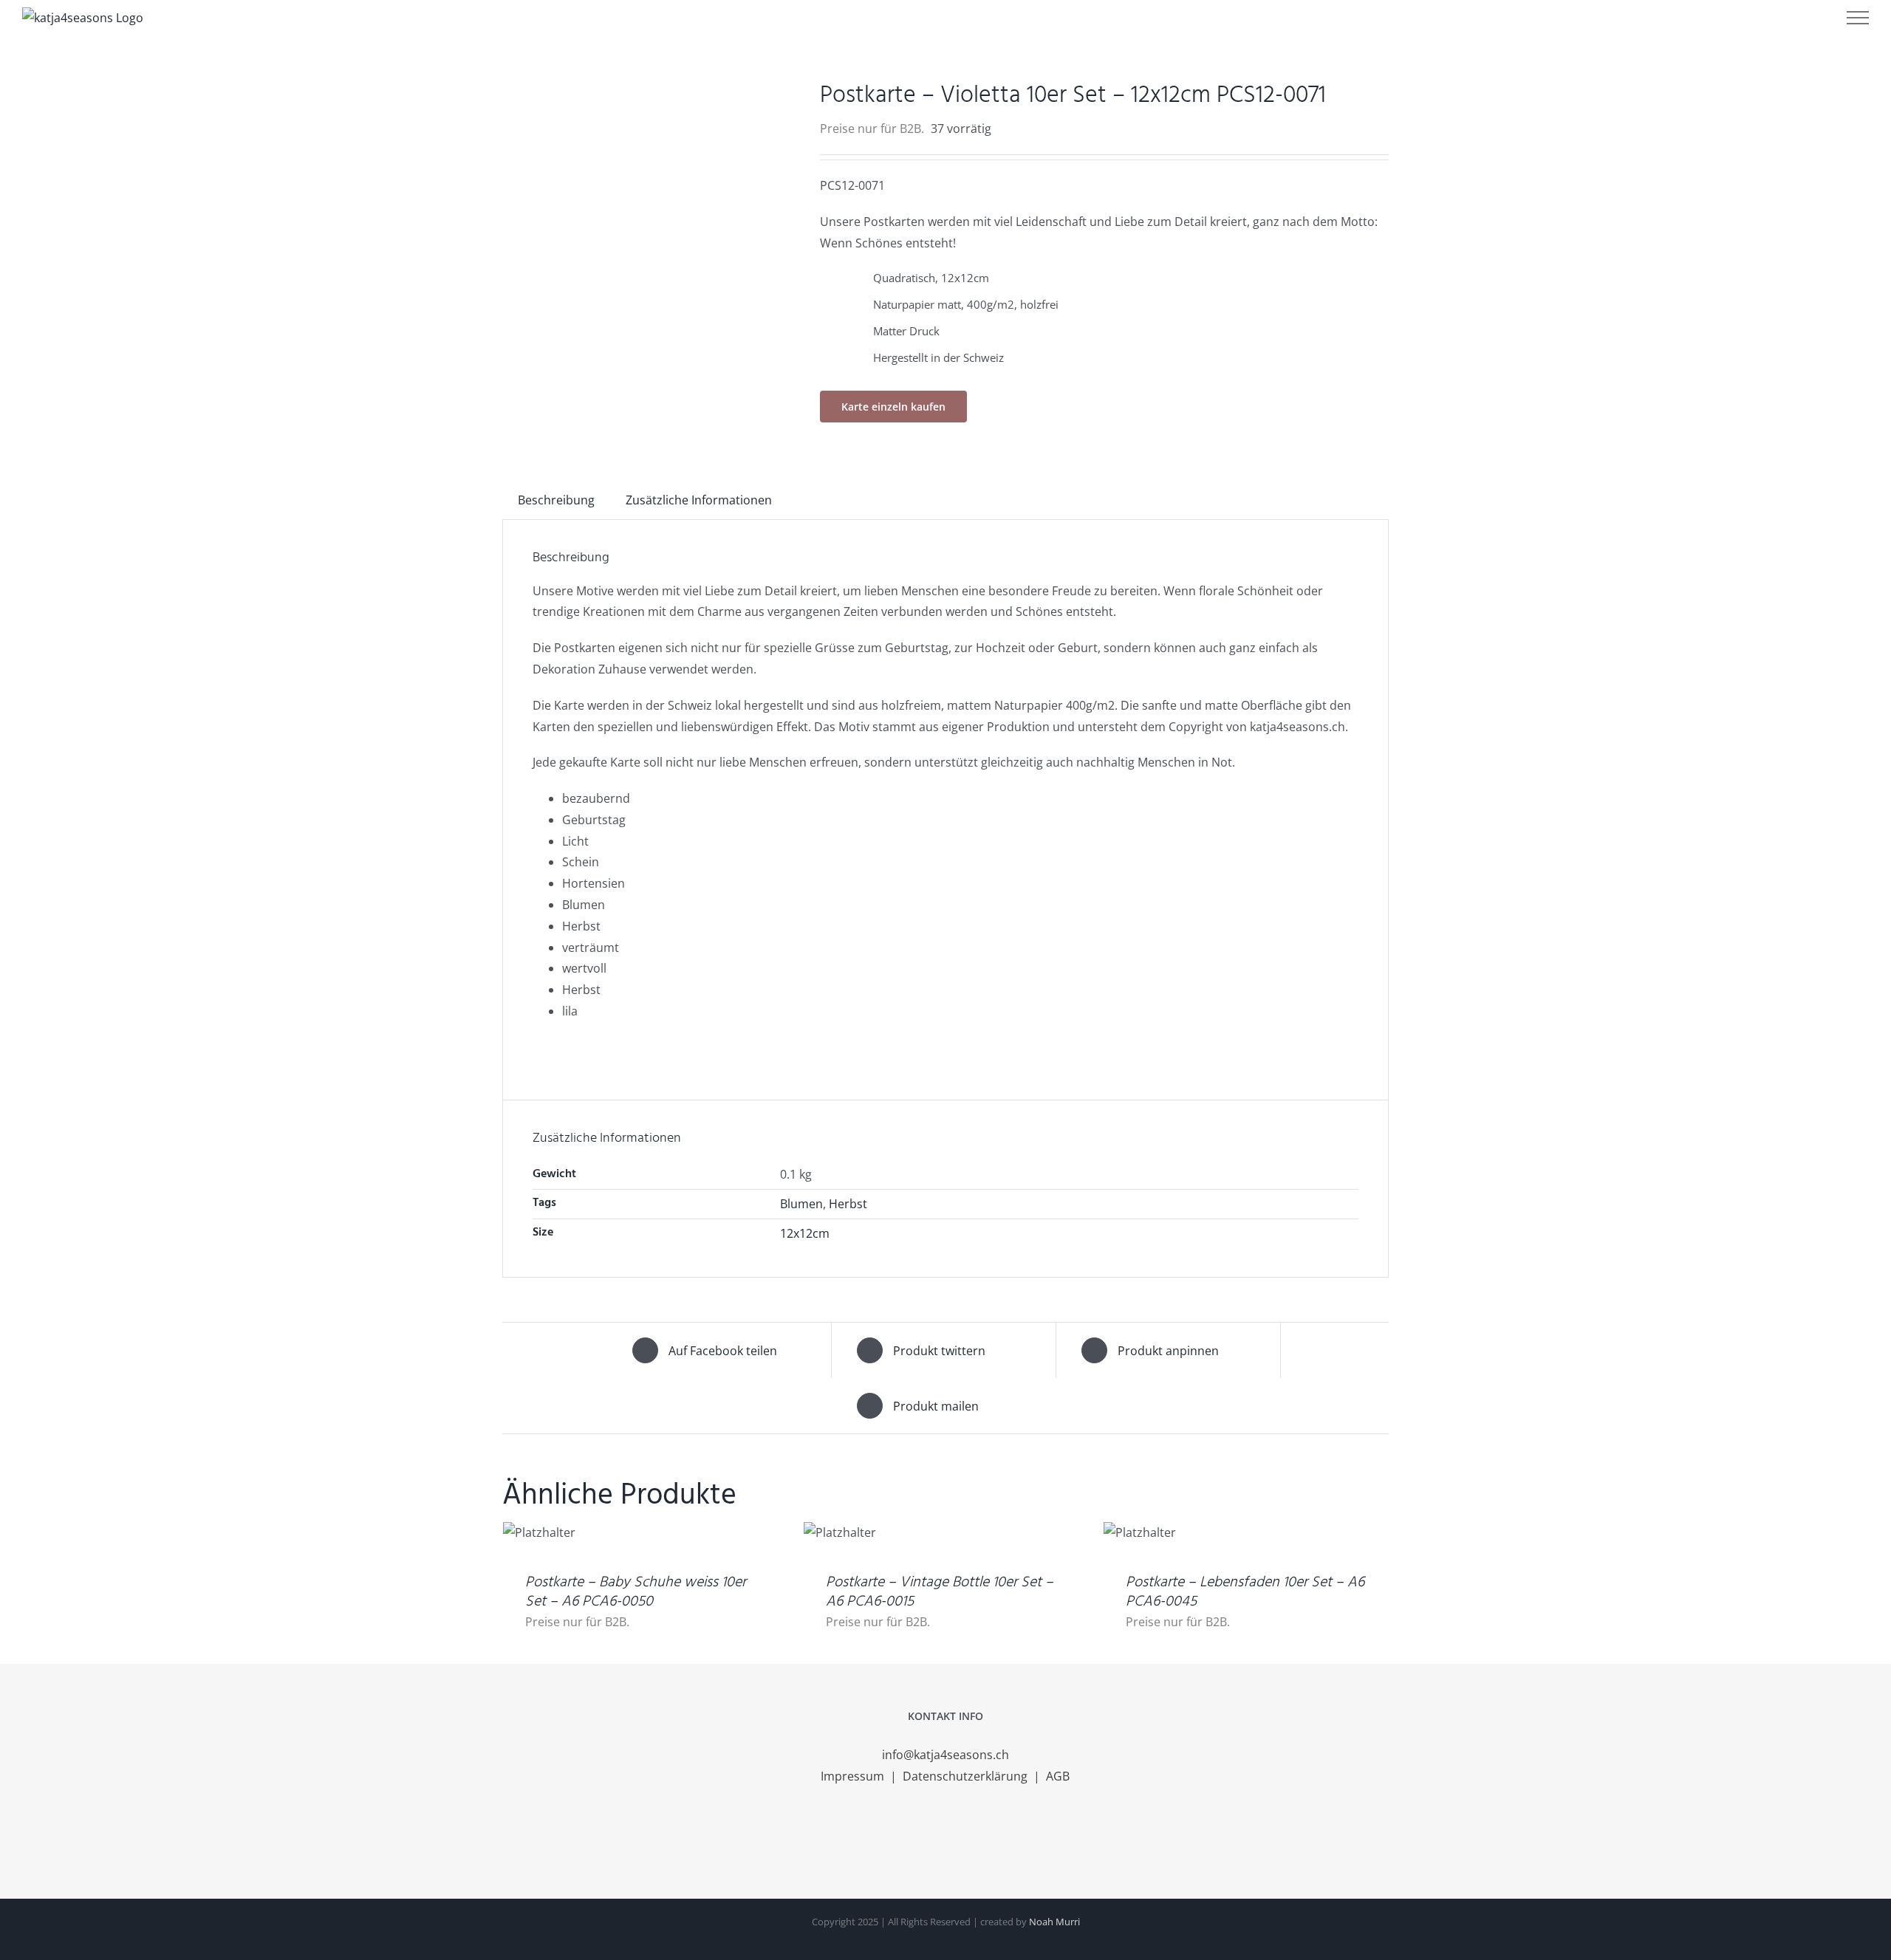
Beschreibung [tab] (556, 500)
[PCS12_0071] (650, 91)
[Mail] (965, 1835)
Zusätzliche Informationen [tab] (699, 500)
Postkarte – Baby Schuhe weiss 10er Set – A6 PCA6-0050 (636, 1592)
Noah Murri (1054, 1922)
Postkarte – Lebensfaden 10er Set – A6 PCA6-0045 (1245, 1592)
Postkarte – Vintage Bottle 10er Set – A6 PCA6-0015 (940, 1592)
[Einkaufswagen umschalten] (1768, 18)
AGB (1058, 1776)
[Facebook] (926, 1835)
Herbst (848, 1204)
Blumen (801, 1204)
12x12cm (805, 1233)
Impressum (854, 1776)
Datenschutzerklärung (967, 1776)
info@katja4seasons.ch (945, 1755)
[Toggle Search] (1810, 17)
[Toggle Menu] (1858, 18)
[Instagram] (945, 1835)
